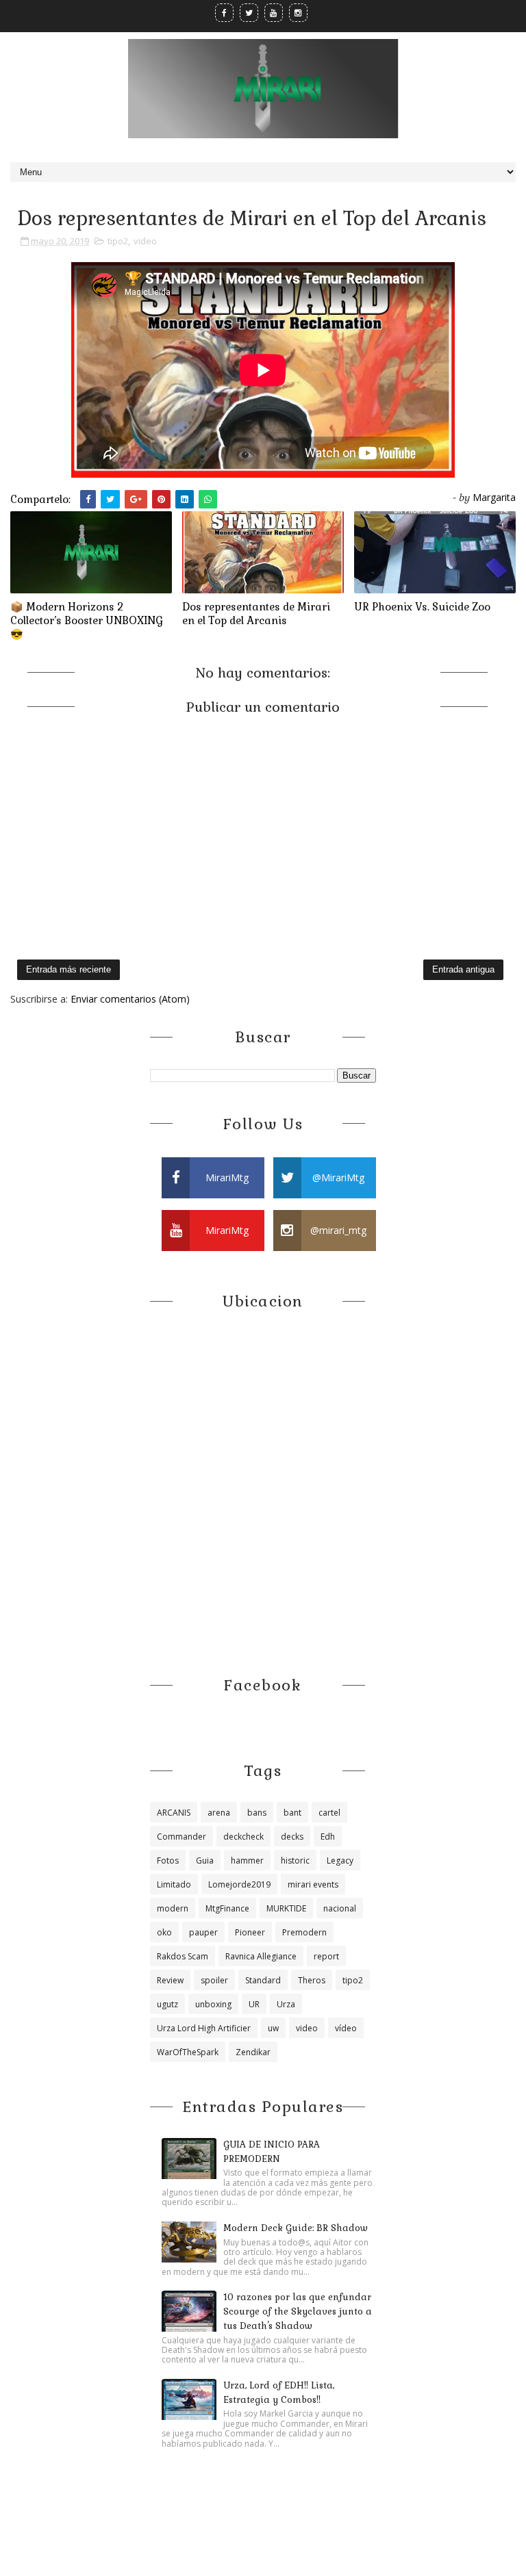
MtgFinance (227, 1908)
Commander (181, 1837)
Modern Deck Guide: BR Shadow (296, 2228)
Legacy (340, 1860)
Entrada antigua (463, 969)
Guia (205, 1860)
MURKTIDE (286, 1908)
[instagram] (298, 13)
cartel (329, 1813)
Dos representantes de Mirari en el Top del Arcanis (256, 614)
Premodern (304, 1932)
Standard (263, 1980)
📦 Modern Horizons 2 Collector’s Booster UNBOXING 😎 (87, 621)
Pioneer (250, 1932)
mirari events (313, 1884)
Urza (286, 2004)
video (145, 241)
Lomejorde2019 (239, 1884)
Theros (312, 1980)
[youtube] (274, 13)
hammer (247, 1860)
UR (254, 2004)
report (326, 1956)
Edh (328, 1837)
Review (170, 1980)
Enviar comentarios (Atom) (130, 999)
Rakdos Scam (183, 1956)
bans (257, 1813)
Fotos (168, 1860)
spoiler (214, 1980)
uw (273, 2028)
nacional (340, 1908)
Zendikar (253, 2052)
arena (219, 1813)
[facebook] (224, 13)
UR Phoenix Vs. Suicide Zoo (422, 607)
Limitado (174, 1884)
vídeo (346, 2028)
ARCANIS (174, 1813)
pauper (203, 1932)
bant (292, 1813)
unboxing (213, 2004)
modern (173, 1908)
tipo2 (118, 241)
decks (292, 1837)
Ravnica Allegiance (261, 1956)
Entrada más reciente (68, 969)
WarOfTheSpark (188, 2052)
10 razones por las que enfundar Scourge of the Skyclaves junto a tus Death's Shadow (298, 2311)
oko (164, 1932)
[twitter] (249, 13)
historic (295, 1860)
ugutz (167, 2004)
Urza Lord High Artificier (204, 2028)
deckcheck (243, 1837)
